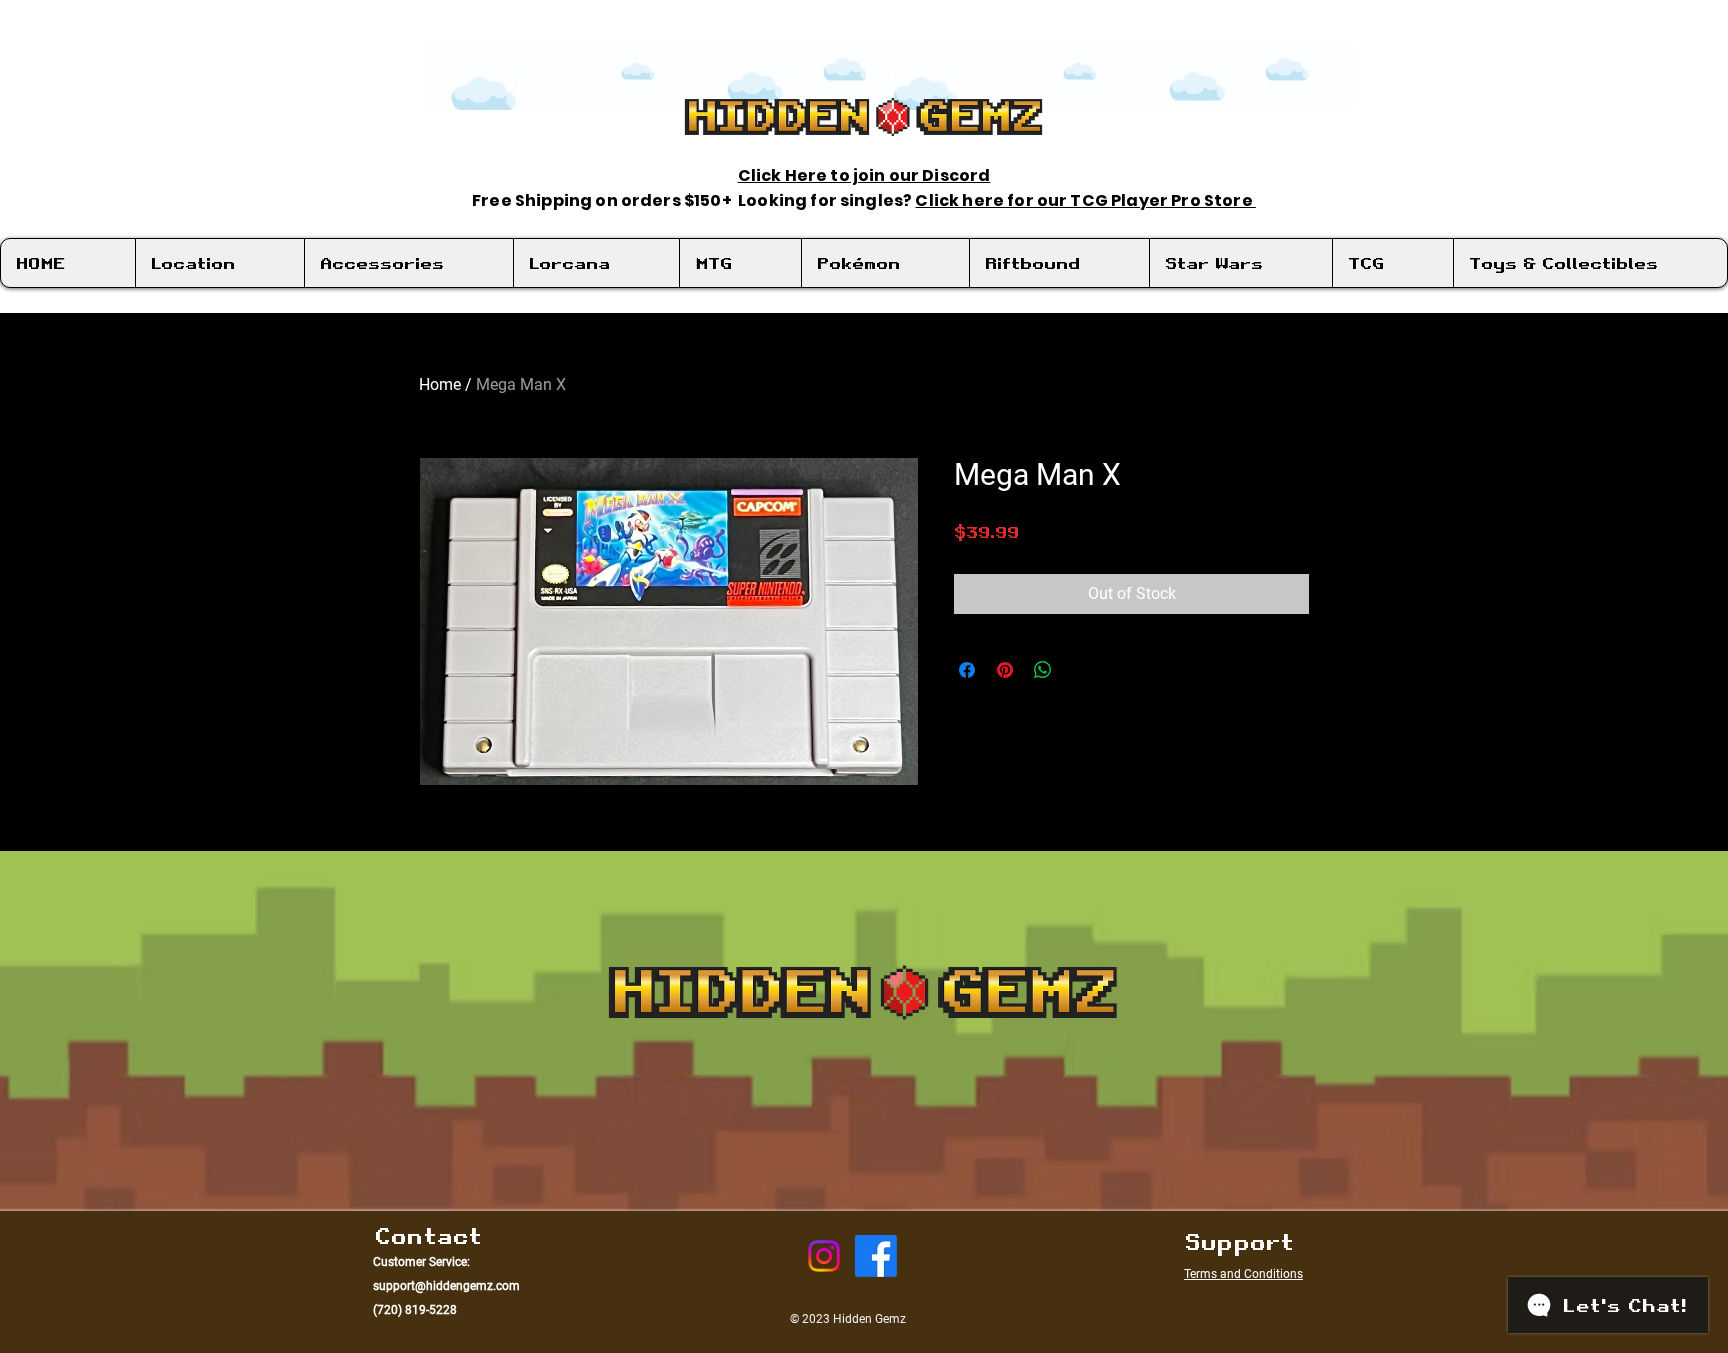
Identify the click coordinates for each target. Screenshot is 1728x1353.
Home (440, 384)
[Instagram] (824, 1256)
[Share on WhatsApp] (1043, 670)
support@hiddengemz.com (446, 1286)
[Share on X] (1081, 670)
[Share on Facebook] (967, 670)
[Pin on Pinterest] (1005, 670)
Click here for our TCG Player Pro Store (1085, 200)
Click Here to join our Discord (864, 175)
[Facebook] (876, 1256)
